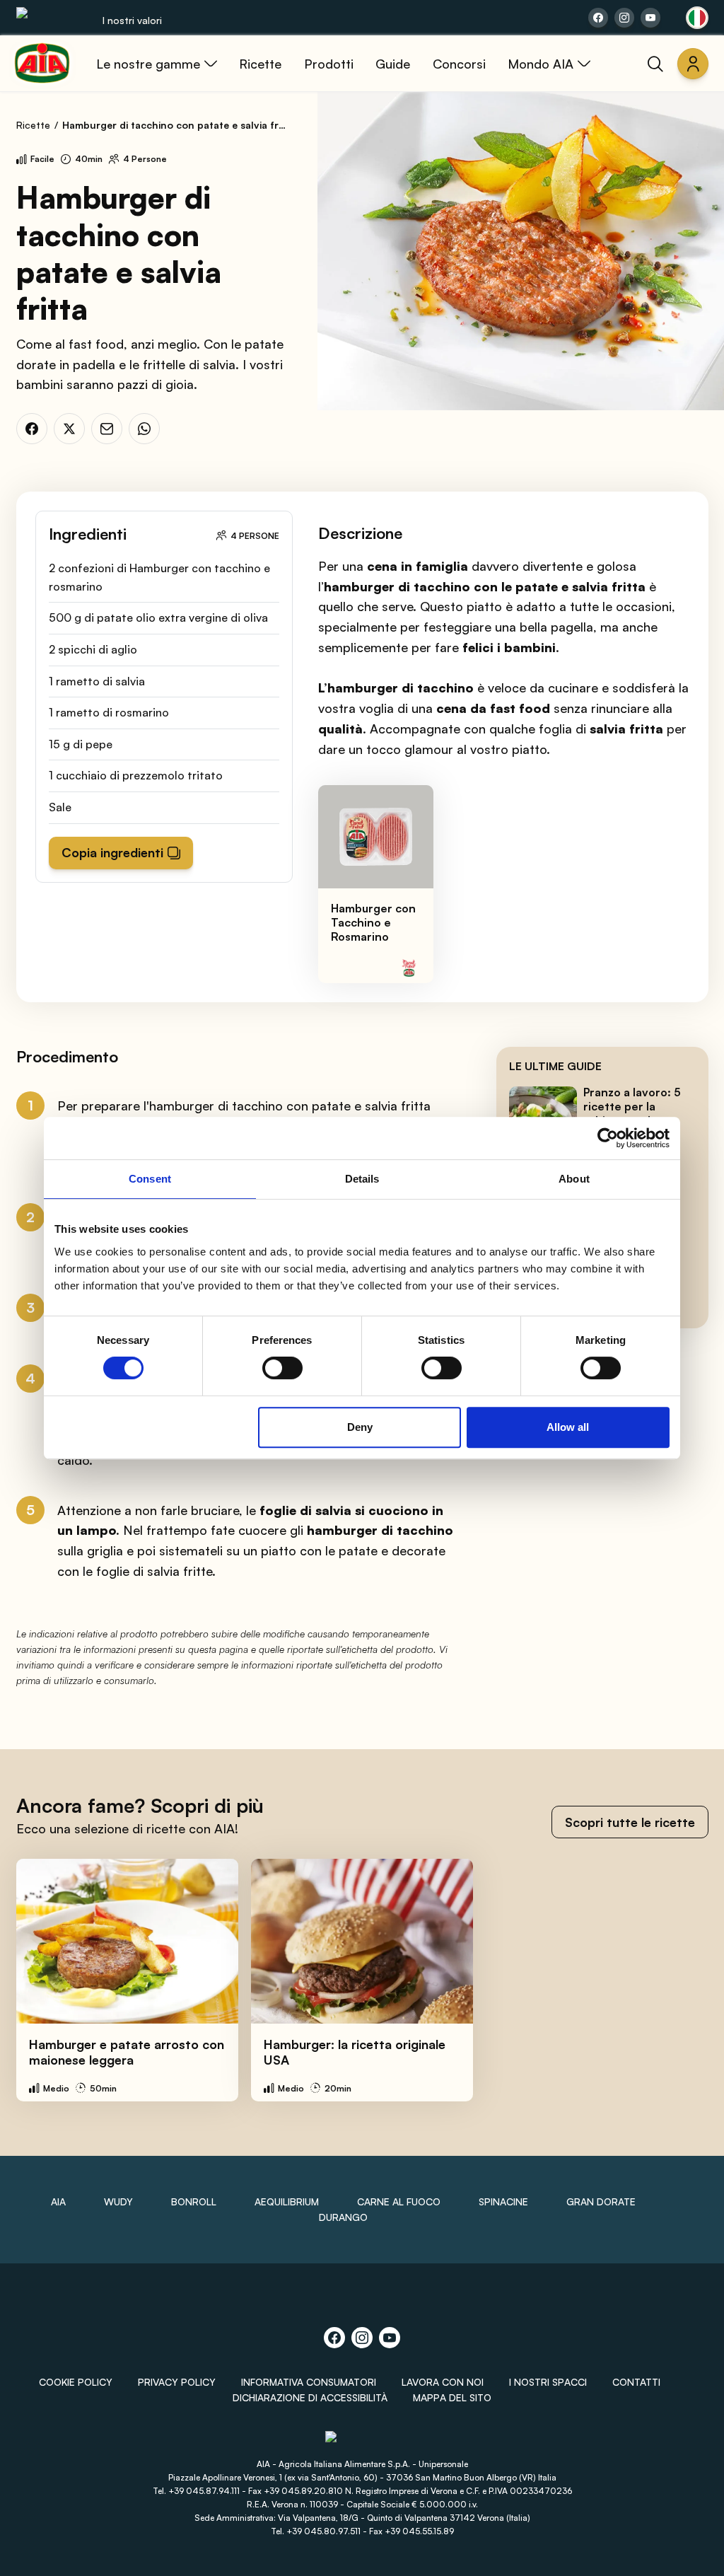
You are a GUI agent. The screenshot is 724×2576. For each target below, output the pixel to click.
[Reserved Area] (693, 64)
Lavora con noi (443, 2382)
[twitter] (69, 429)
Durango (343, 2217)
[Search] (655, 64)
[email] (107, 429)
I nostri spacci (548, 2382)
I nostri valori (132, 20)
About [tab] (574, 1179)
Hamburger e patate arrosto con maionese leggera (127, 2052)
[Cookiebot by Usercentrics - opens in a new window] (608, 1138)
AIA (58, 2201)
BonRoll (194, 2201)
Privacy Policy (177, 2382)
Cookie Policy (76, 2382)
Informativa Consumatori (309, 2382)
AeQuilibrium (287, 2201)
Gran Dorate (601, 2201)
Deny (360, 1427)
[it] (697, 18)
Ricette (33, 125)
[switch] (282, 1368)
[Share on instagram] (624, 18)
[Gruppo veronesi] (362, 2443)
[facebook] (32, 429)
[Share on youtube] (650, 18)
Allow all (568, 1427)
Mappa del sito (452, 2397)
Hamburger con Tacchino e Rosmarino (373, 922)
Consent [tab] (150, 1179)
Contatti (636, 2382)
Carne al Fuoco (399, 2201)
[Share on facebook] (598, 18)
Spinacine (503, 2201)
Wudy (118, 2201)
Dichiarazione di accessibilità (310, 2397)
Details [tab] (362, 1179)
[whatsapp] (144, 429)
